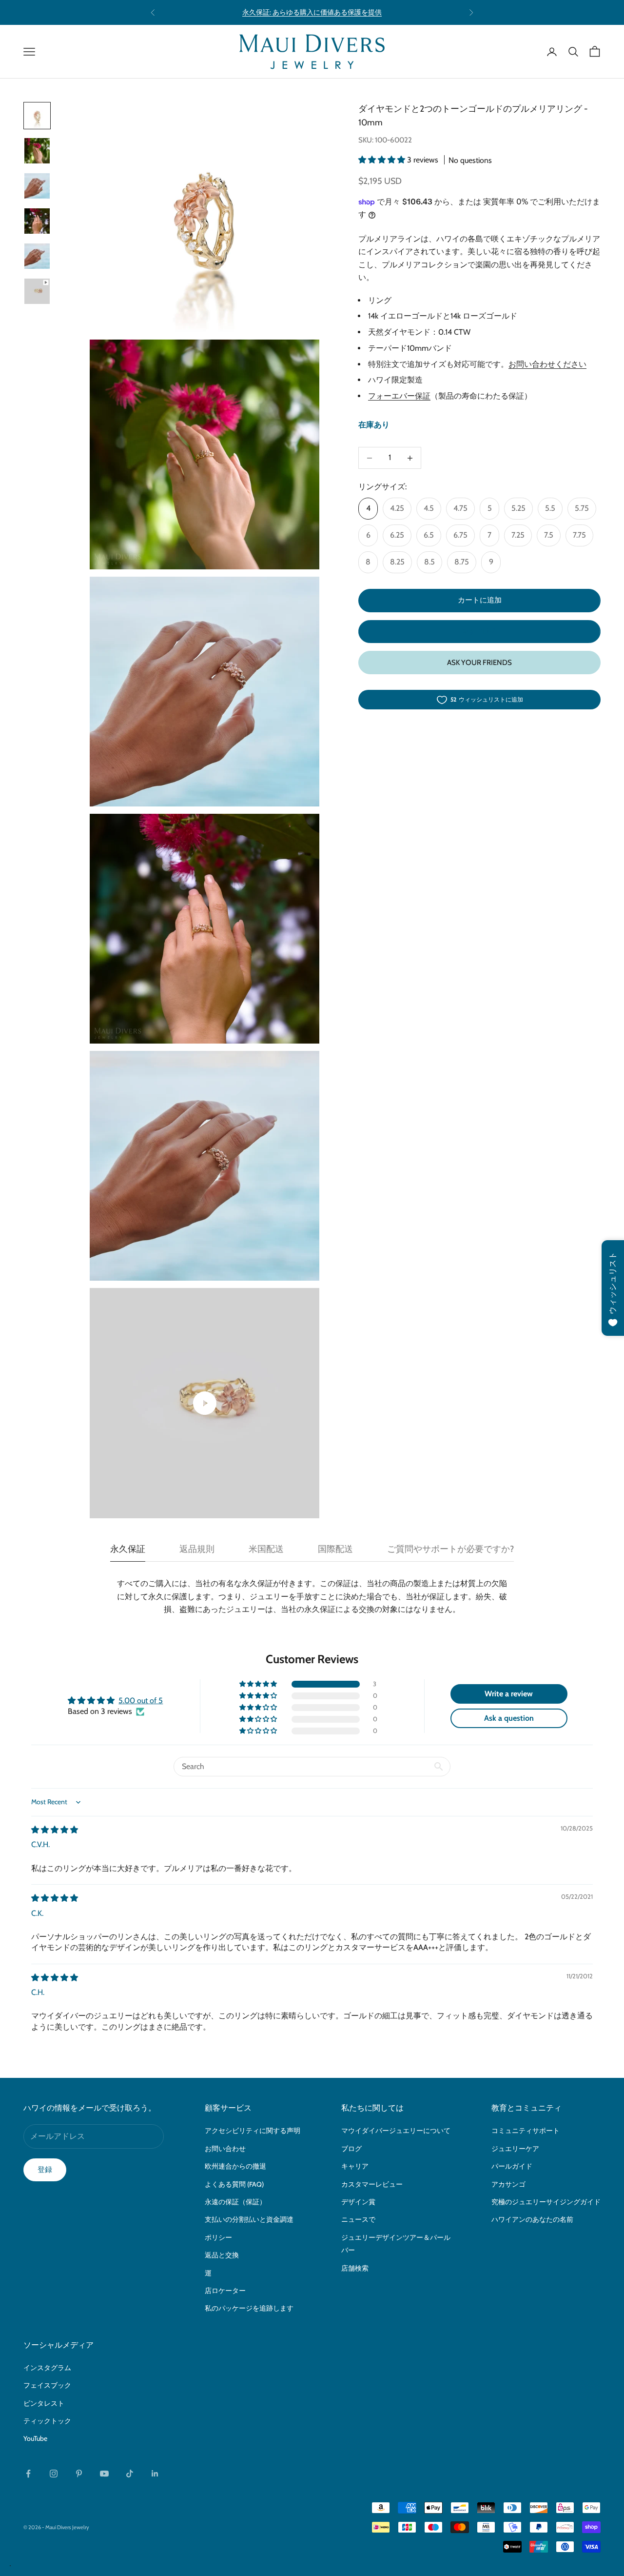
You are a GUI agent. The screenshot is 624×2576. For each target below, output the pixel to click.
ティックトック (47, 2421)
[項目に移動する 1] (37, 116)
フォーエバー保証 (399, 396)
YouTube (35, 2438)
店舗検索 (355, 2268)
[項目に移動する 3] (37, 186)
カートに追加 (480, 601)
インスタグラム (47, 2368)
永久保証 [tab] (128, 1549)
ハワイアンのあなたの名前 (532, 2219)
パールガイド (512, 2166)
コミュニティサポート (526, 2131)
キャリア (355, 2166)
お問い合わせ (225, 2149)
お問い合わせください (547, 364)
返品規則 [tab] (197, 1549)
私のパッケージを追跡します (249, 2308)
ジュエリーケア (515, 2149)
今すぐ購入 (479, 631)
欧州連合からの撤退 (235, 2166)
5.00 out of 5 (141, 1701)
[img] (55, 1830)
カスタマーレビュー (372, 2184)
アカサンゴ (508, 2184)
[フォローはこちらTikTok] (130, 2474)
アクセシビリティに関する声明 (253, 2131)
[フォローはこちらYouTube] (104, 2474)
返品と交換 (222, 2255)
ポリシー (218, 2237)
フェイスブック (47, 2385)
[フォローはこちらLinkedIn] (155, 2474)
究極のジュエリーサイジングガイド (546, 2202)
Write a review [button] (509, 1694)
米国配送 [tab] (266, 1549)
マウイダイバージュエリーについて (396, 2131)
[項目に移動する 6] (37, 291)
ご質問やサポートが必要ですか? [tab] (450, 1549)
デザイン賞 (358, 2202)
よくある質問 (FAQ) (234, 2184)
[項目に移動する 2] (37, 151)
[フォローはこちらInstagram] (54, 2474)
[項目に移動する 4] (37, 221)
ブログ (351, 2149)
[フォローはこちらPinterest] (79, 2474)
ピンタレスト (44, 2403)
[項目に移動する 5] (37, 256)
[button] (383, 160)
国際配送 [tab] (335, 1549)
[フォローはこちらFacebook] (28, 2474)
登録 (45, 2170)
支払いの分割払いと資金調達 (249, 2219)
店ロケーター (225, 2291)
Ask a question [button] (509, 1718)
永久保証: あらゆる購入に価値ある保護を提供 (312, 12)
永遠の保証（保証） (235, 2202)
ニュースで (358, 2219)
